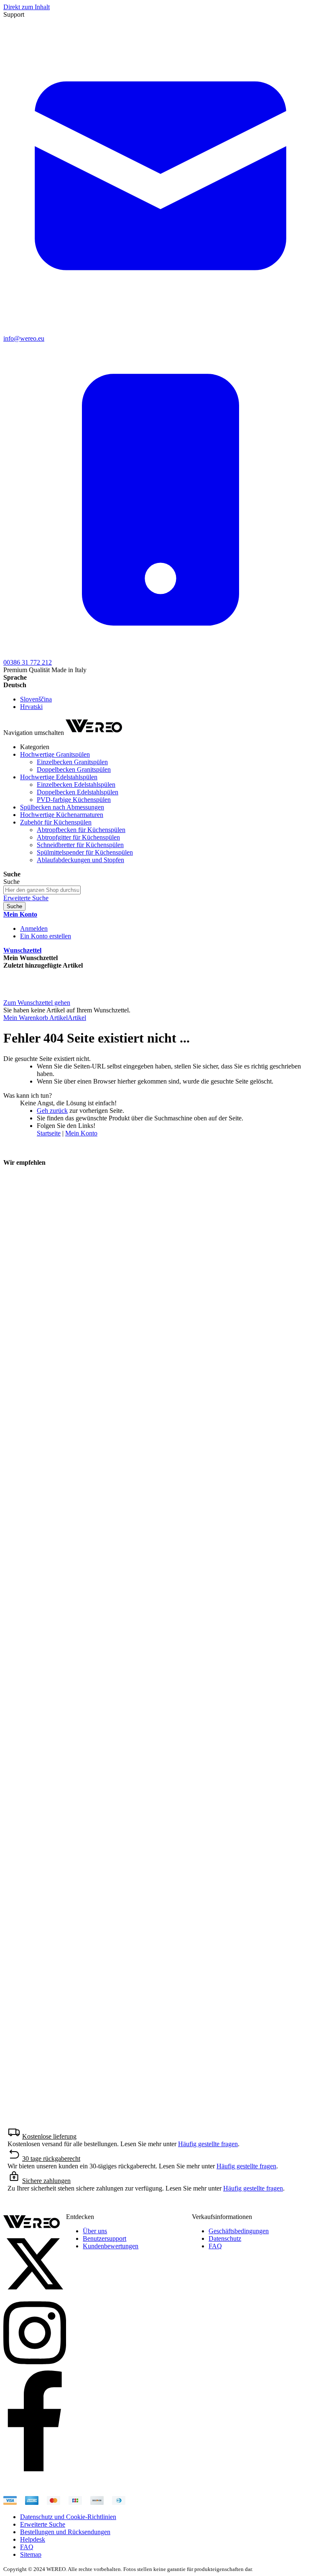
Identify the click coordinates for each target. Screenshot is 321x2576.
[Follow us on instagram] (35, 2367)
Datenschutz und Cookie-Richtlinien (68, 2517)
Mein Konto (81, 1133)
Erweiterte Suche (26, 898)
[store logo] (94, 733)
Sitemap (31, 2554)
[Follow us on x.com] (35, 2293)
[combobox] (42, 890)
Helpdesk (33, 2539)
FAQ (215, 2246)
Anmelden (34, 928)
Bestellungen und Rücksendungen (65, 2532)
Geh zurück (52, 1111)
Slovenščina (36, 699)
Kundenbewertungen (111, 2246)
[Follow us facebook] (35, 2469)
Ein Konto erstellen (46, 936)
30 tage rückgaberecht (51, 2159)
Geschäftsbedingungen (239, 2231)
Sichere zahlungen (46, 2181)
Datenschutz (225, 2238)
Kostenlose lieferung (49, 2136)
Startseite (49, 1133)
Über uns (95, 2231)
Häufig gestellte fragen (208, 2144)
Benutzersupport (104, 2238)
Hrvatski (31, 707)
